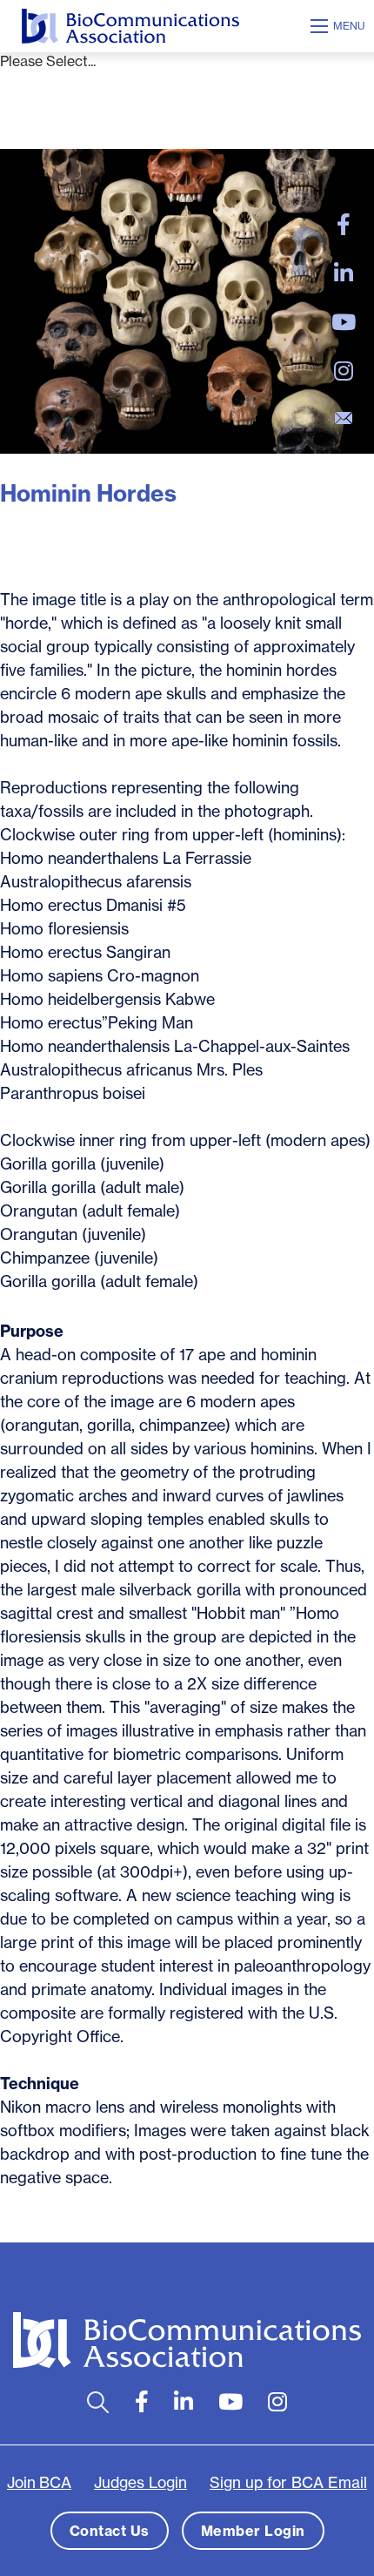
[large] (344, 225)
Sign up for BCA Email (288, 2482)
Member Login (253, 2531)
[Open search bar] (98, 2402)
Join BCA (39, 2482)
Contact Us (110, 2531)
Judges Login (140, 2482)
